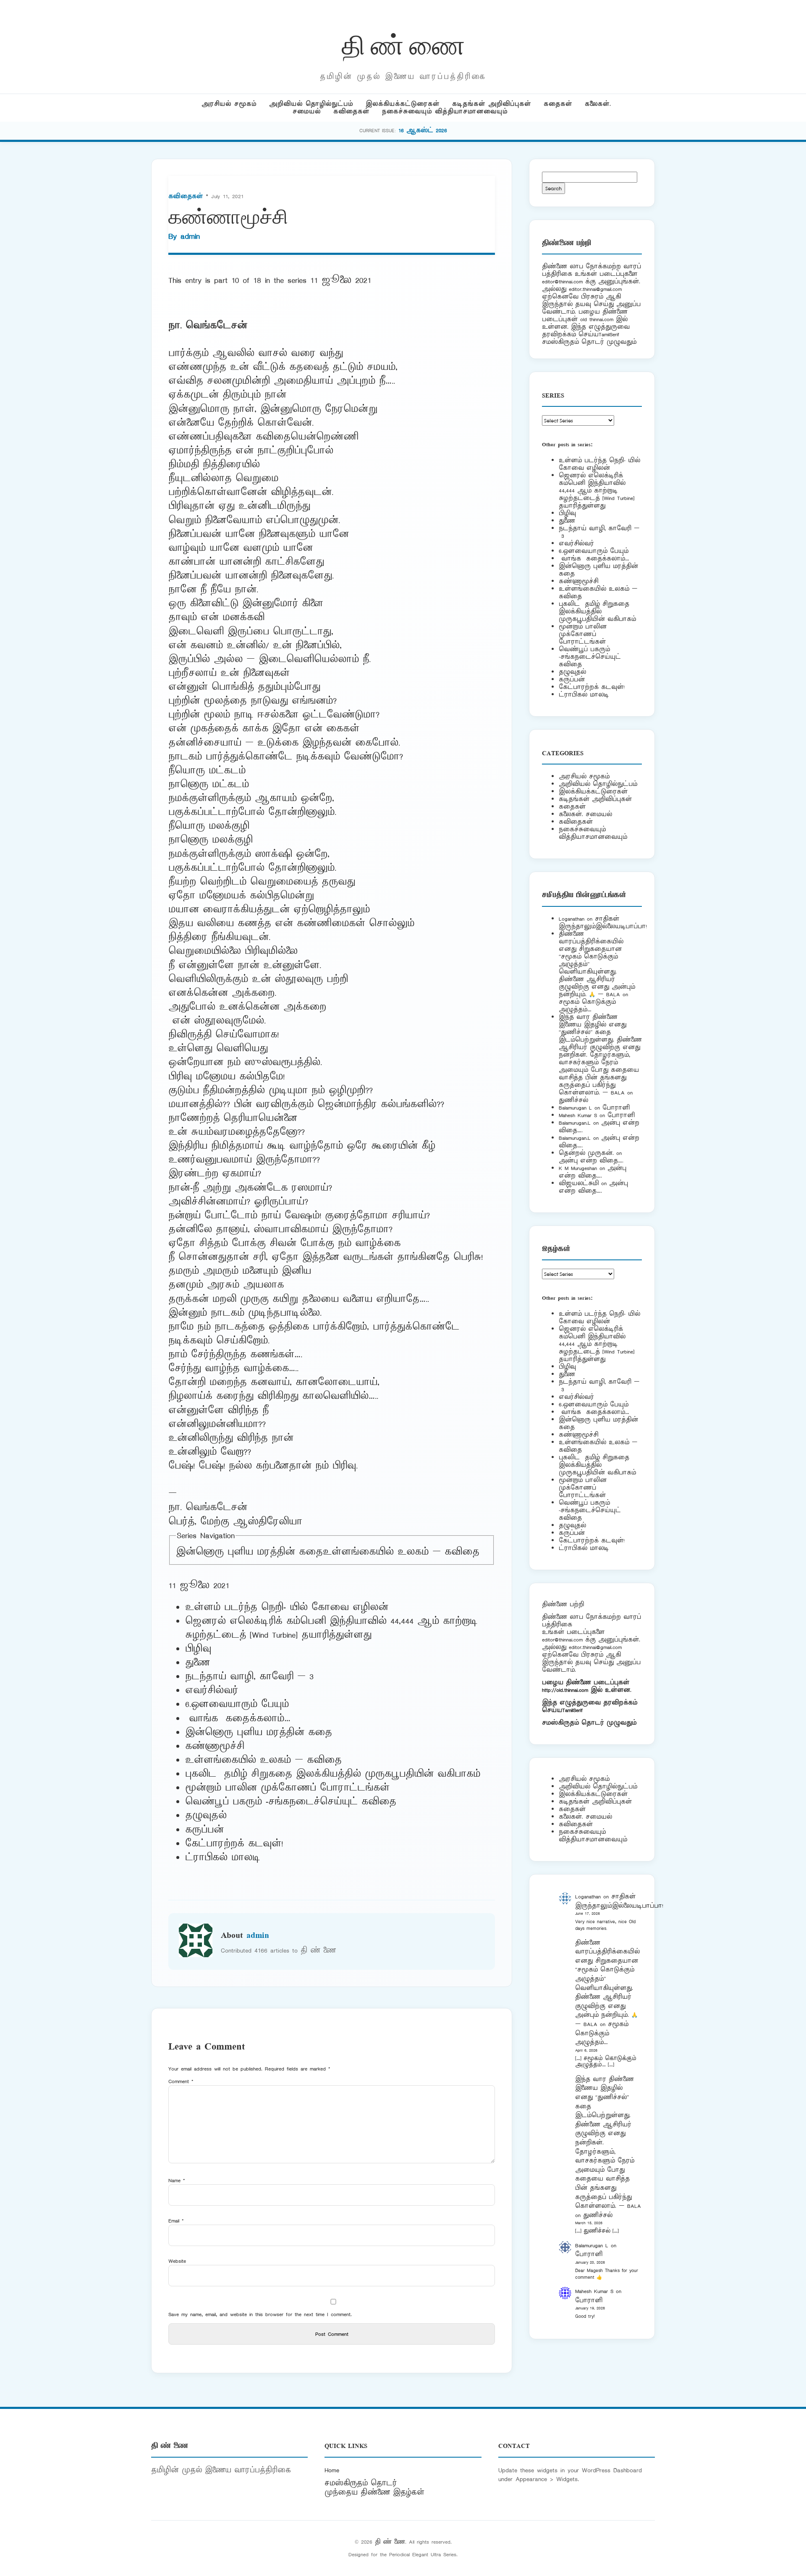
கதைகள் (558, 104)
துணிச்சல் (573, 1100)
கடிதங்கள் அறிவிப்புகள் (492, 104)
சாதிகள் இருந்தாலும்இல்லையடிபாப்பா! (603, 923)
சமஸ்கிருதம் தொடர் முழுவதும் (589, 1723)
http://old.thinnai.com (565, 1690)
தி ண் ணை (403, 43)
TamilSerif (572, 1710)
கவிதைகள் (351, 111)
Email (176, 2221)
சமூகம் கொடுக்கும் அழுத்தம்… (587, 1006)
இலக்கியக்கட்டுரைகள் (403, 104)
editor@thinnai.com (562, 281)
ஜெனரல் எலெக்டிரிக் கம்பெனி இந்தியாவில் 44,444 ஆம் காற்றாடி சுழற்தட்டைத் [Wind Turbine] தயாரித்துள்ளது (331, 1628)
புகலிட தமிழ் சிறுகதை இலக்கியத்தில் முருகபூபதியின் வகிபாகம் (333, 1774)
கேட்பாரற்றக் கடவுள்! (234, 1844)
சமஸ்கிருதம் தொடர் (361, 2483)
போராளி (616, 1108)
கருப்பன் (204, 1830)
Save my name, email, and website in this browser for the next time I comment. (260, 2314)
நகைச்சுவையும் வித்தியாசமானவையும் (445, 111)
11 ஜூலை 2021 (341, 280)
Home (332, 2470)
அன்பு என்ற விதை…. (591, 1161)
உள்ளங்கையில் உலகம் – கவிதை (401, 1552)
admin (190, 236)
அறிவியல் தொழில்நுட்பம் (311, 104)
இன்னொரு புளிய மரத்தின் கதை (249, 1552)
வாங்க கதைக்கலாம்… (238, 1719)
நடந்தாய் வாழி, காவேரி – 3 (249, 1677)
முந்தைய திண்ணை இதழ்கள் (374, 2492)
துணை (198, 1663)
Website (177, 2261)
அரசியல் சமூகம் (229, 104)
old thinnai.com (597, 319)
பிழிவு (198, 1649)
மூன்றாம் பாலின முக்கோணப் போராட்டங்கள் (287, 1788)
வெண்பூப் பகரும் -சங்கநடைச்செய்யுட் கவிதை (291, 1802)
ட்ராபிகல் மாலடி (225, 1858)
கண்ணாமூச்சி (578, 581)
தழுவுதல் (206, 1816)
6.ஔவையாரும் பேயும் (237, 1704)
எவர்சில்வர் (212, 1691)
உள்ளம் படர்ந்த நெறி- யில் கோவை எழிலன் (287, 1607)
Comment (181, 2081)
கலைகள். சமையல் (585, 814)
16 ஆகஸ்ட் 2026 (423, 130)
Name (177, 2180)
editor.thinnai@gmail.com (595, 289)
